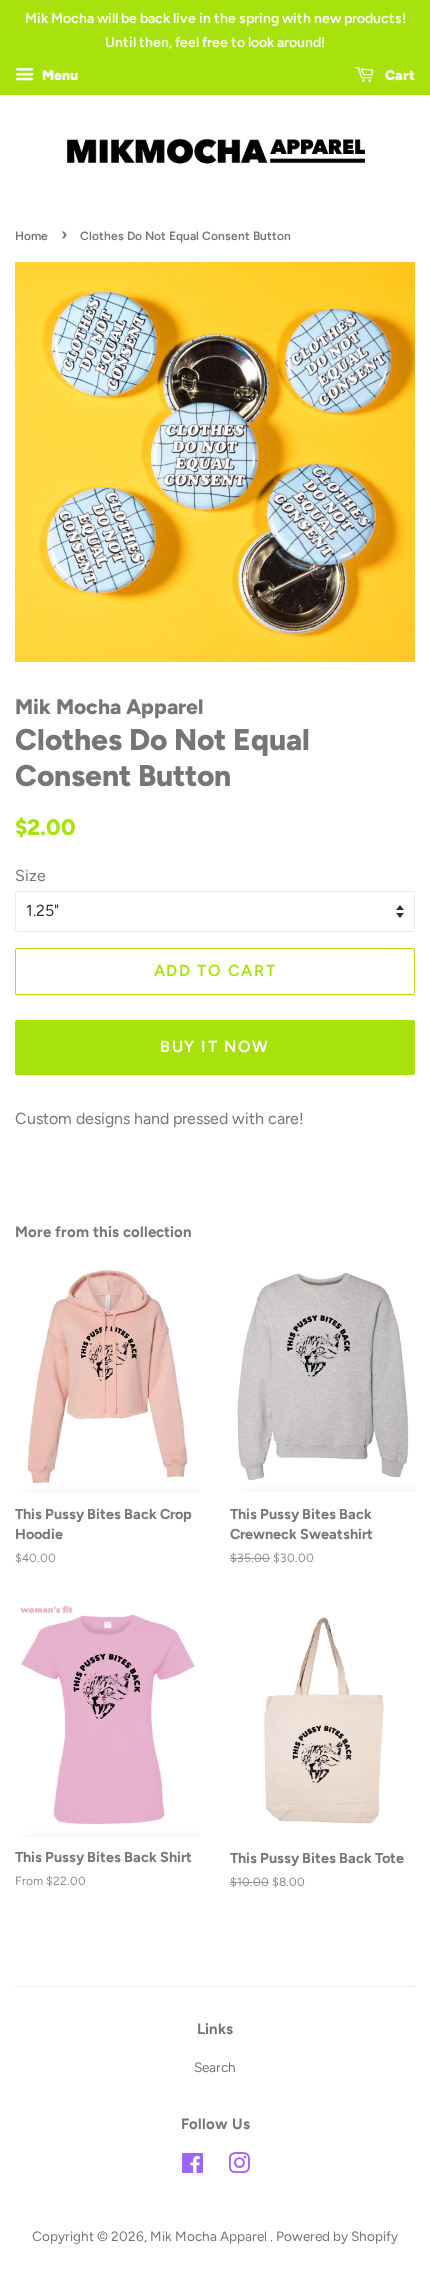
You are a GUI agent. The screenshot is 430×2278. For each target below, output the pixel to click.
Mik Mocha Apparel (210, 2236)
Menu (58, 75)
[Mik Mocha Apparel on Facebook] (192, 2167)
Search (215, 2067)
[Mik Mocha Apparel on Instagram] (239, 2167)
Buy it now (215, 1046)
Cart (398, 75)
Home (31, 236)
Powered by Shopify (337, 2236)
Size (30, 875)
